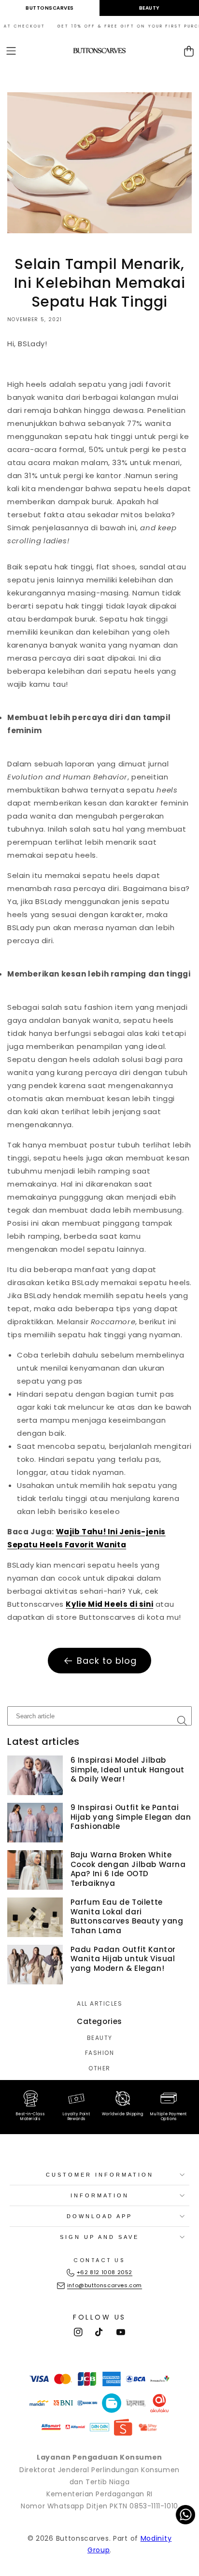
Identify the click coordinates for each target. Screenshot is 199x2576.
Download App (99, 2216)
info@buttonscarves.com (105, 2285)
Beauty (149, 8)
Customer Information (100, 2175)
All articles (99, 2004)
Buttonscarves (50, 8)
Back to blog (107, 1661)
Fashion (100, 2053)
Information (100, 2195)
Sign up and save (99, 2237)
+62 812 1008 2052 (105, 2272)
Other (99, 2068)
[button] (11, 51)
